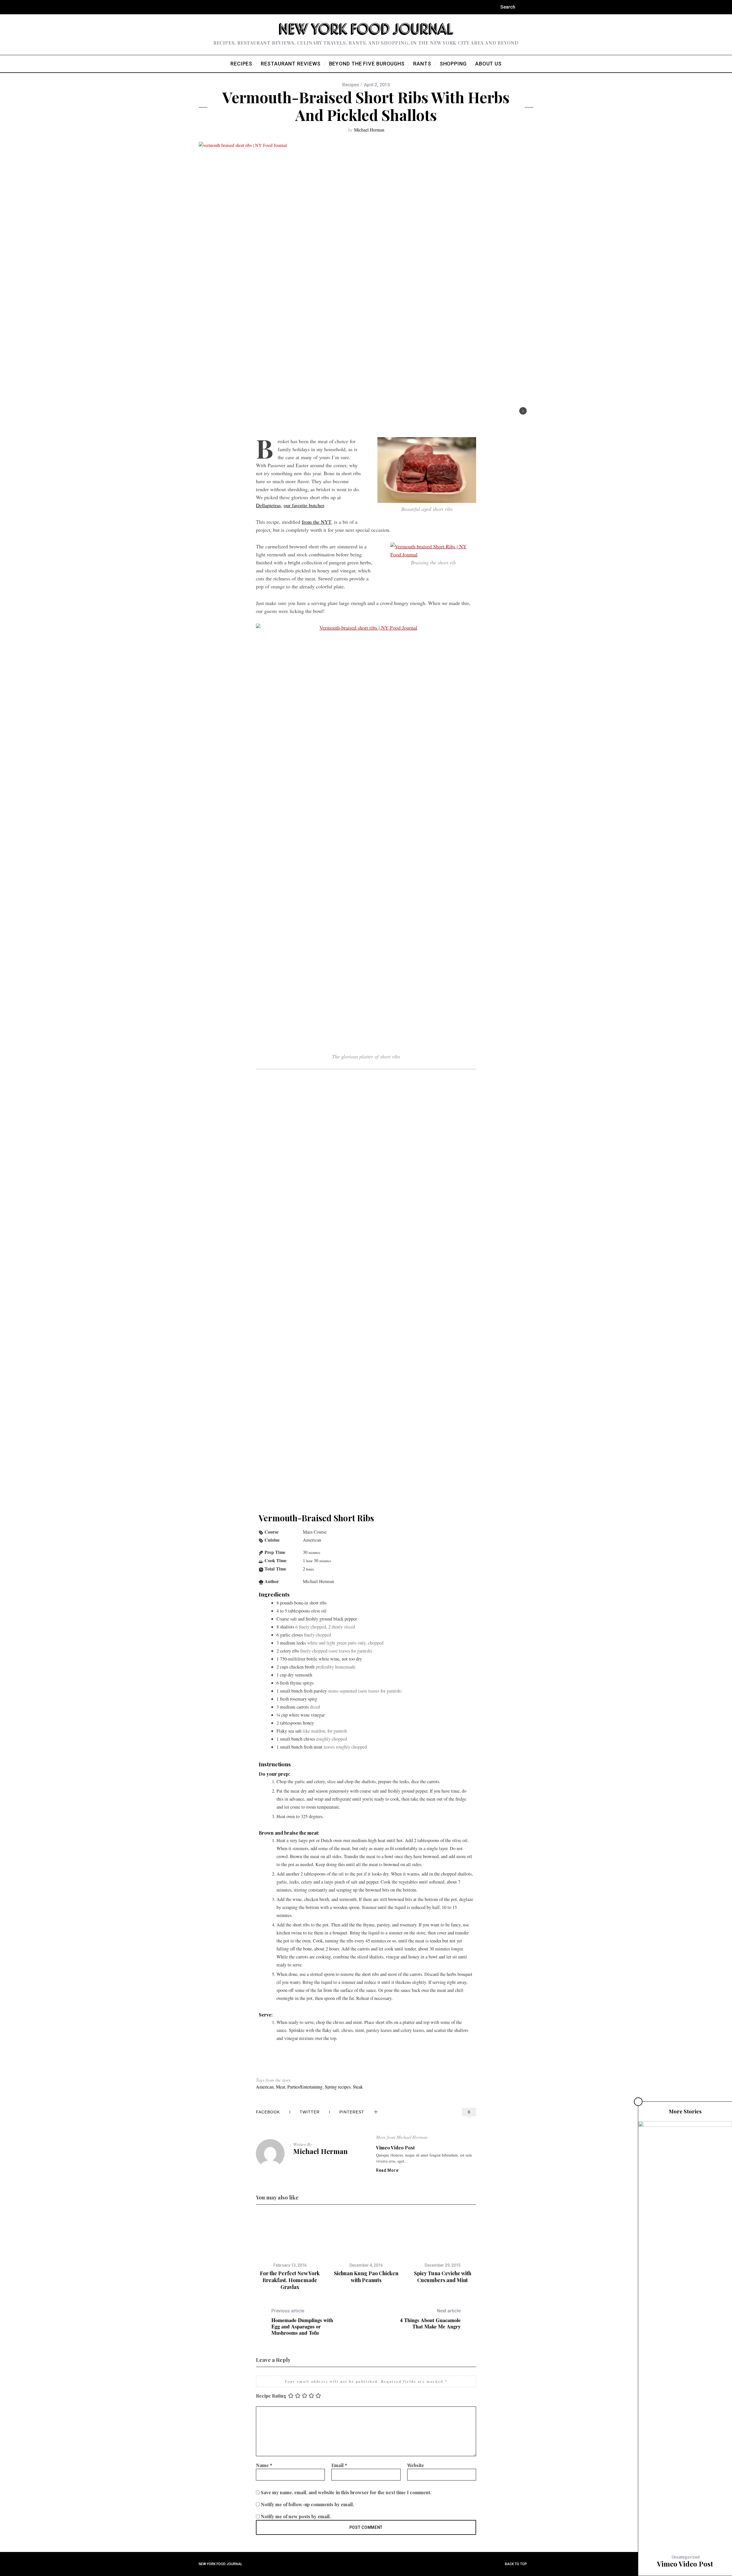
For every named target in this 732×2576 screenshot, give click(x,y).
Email (339, 2465)
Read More (387, 2170)
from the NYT (316, 522)
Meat (281, 2087)
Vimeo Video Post (395, 2148)
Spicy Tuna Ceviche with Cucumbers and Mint (443, 2277)
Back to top (516, 2564)
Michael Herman (369, 130)
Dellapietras (268, 505)
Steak (358, 2087)
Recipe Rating (271, 2395)
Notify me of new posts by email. (296, 2516)
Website (416, 2465)
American (265, 2087)
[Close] (638, 2102)
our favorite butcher (304, 505)
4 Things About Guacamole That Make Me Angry (430, 2319)
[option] (290, 2252)
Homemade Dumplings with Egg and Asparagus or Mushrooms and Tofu (302, 2322)
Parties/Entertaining (305, 2087)
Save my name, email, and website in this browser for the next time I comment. (346, 2492)
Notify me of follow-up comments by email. (307, 2504)
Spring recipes (338, 2087)
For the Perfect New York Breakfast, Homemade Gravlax (290, 2280)
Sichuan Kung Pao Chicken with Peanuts (366, 2277)
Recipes (351, 85)
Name (264, 2465)
